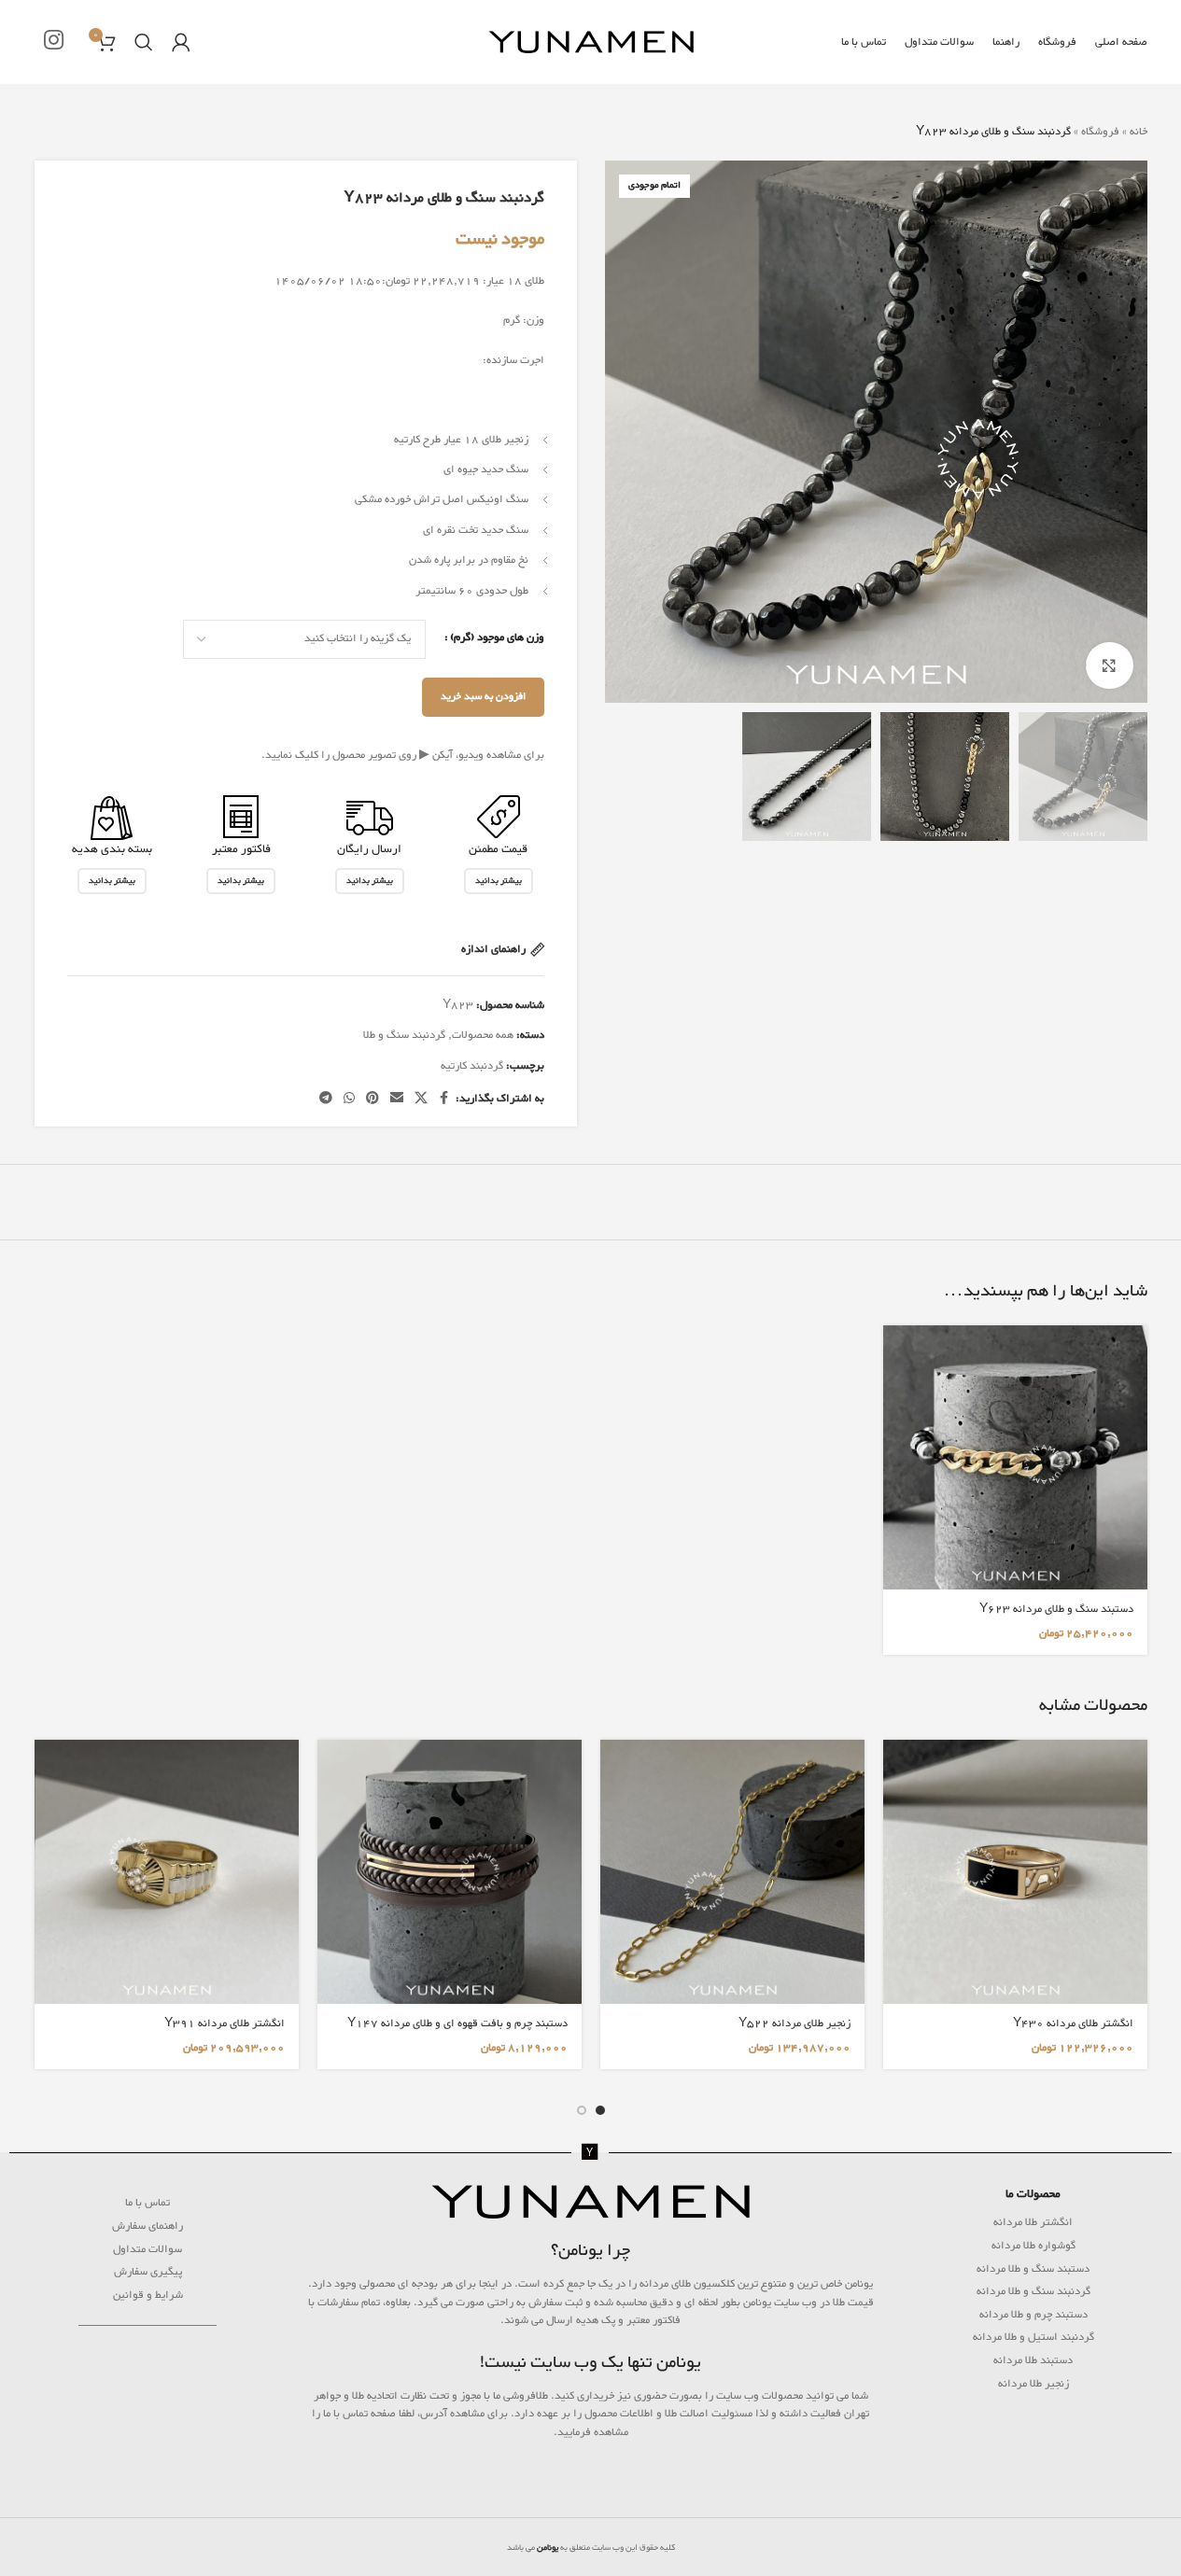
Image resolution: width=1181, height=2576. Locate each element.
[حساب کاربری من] (181, 42)
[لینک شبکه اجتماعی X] (421, 1099)
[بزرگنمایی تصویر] (1109, 665)
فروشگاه (1100, 132)
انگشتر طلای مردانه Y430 (1073, 2023)
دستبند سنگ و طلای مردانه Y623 (1056, 1609)
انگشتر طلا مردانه (1033, 2222)
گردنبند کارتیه (472, 1066)
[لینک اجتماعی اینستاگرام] (54, 42)
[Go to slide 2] (582, 2110)
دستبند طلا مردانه (1033, 2360)
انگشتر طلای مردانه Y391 (225, 2023)
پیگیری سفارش (148, 2272)
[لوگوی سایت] (591, 46)
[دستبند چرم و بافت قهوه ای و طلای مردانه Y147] (450, 1872)
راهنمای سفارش (148, 2226)
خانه (1139, 132)
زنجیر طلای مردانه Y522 (794, 2023)
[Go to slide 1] (600, 2110)
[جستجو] (144, 42)
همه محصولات (483, 1035)
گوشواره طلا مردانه (1033, 2246)
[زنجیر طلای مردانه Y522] (732, 1872)
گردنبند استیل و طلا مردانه (1033, 2337)
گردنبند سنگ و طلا (404, 1035)
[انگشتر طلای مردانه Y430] (1015, 1872)
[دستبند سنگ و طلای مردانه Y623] (1015, 1457)
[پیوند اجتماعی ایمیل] (397, 1099)
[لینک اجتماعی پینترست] (373, 1099)
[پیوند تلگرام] (326, 1099)
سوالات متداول (148, 2249)
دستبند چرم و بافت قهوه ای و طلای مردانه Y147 (457, 2023)
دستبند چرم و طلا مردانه (1033, 2315)
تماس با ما (148, 2203)
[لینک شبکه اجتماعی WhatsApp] (349, 1099)
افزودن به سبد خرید (483, 697)
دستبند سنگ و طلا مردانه (1033, 2269)
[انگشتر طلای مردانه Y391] (167, 1872)
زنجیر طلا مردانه (1033, 2384)
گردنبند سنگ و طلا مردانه (1033, 2291)
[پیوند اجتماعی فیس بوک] (444, 1099)
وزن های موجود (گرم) (497, 637)
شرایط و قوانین (148, 2295)
